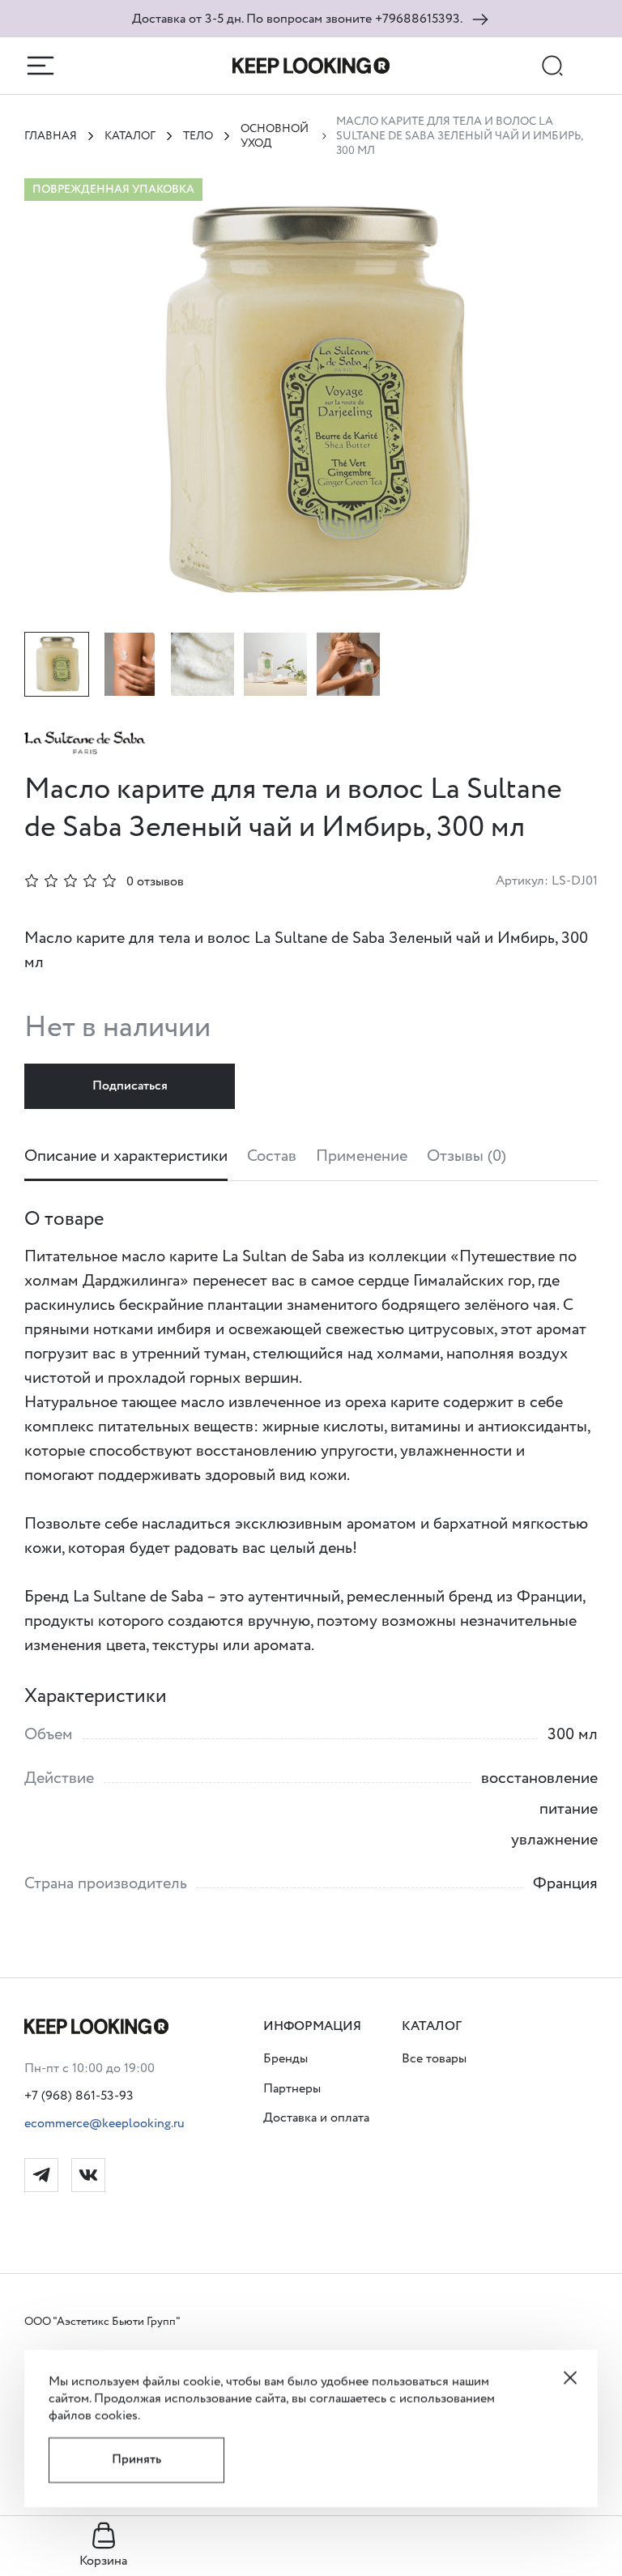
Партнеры (292, 2089)
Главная (51, 136)
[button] (316, 2027)
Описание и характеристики (126, 1157)
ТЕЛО (198, 136)
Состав (272, 1157)
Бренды (285, 2060)
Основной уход (275, 136)
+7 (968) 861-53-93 (79, 2096)
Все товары (434, 2060)
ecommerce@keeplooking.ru (104, 2124)
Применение (362, 1157)
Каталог (130, 136)
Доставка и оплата (316, 2119)
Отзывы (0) (466, 1157)
